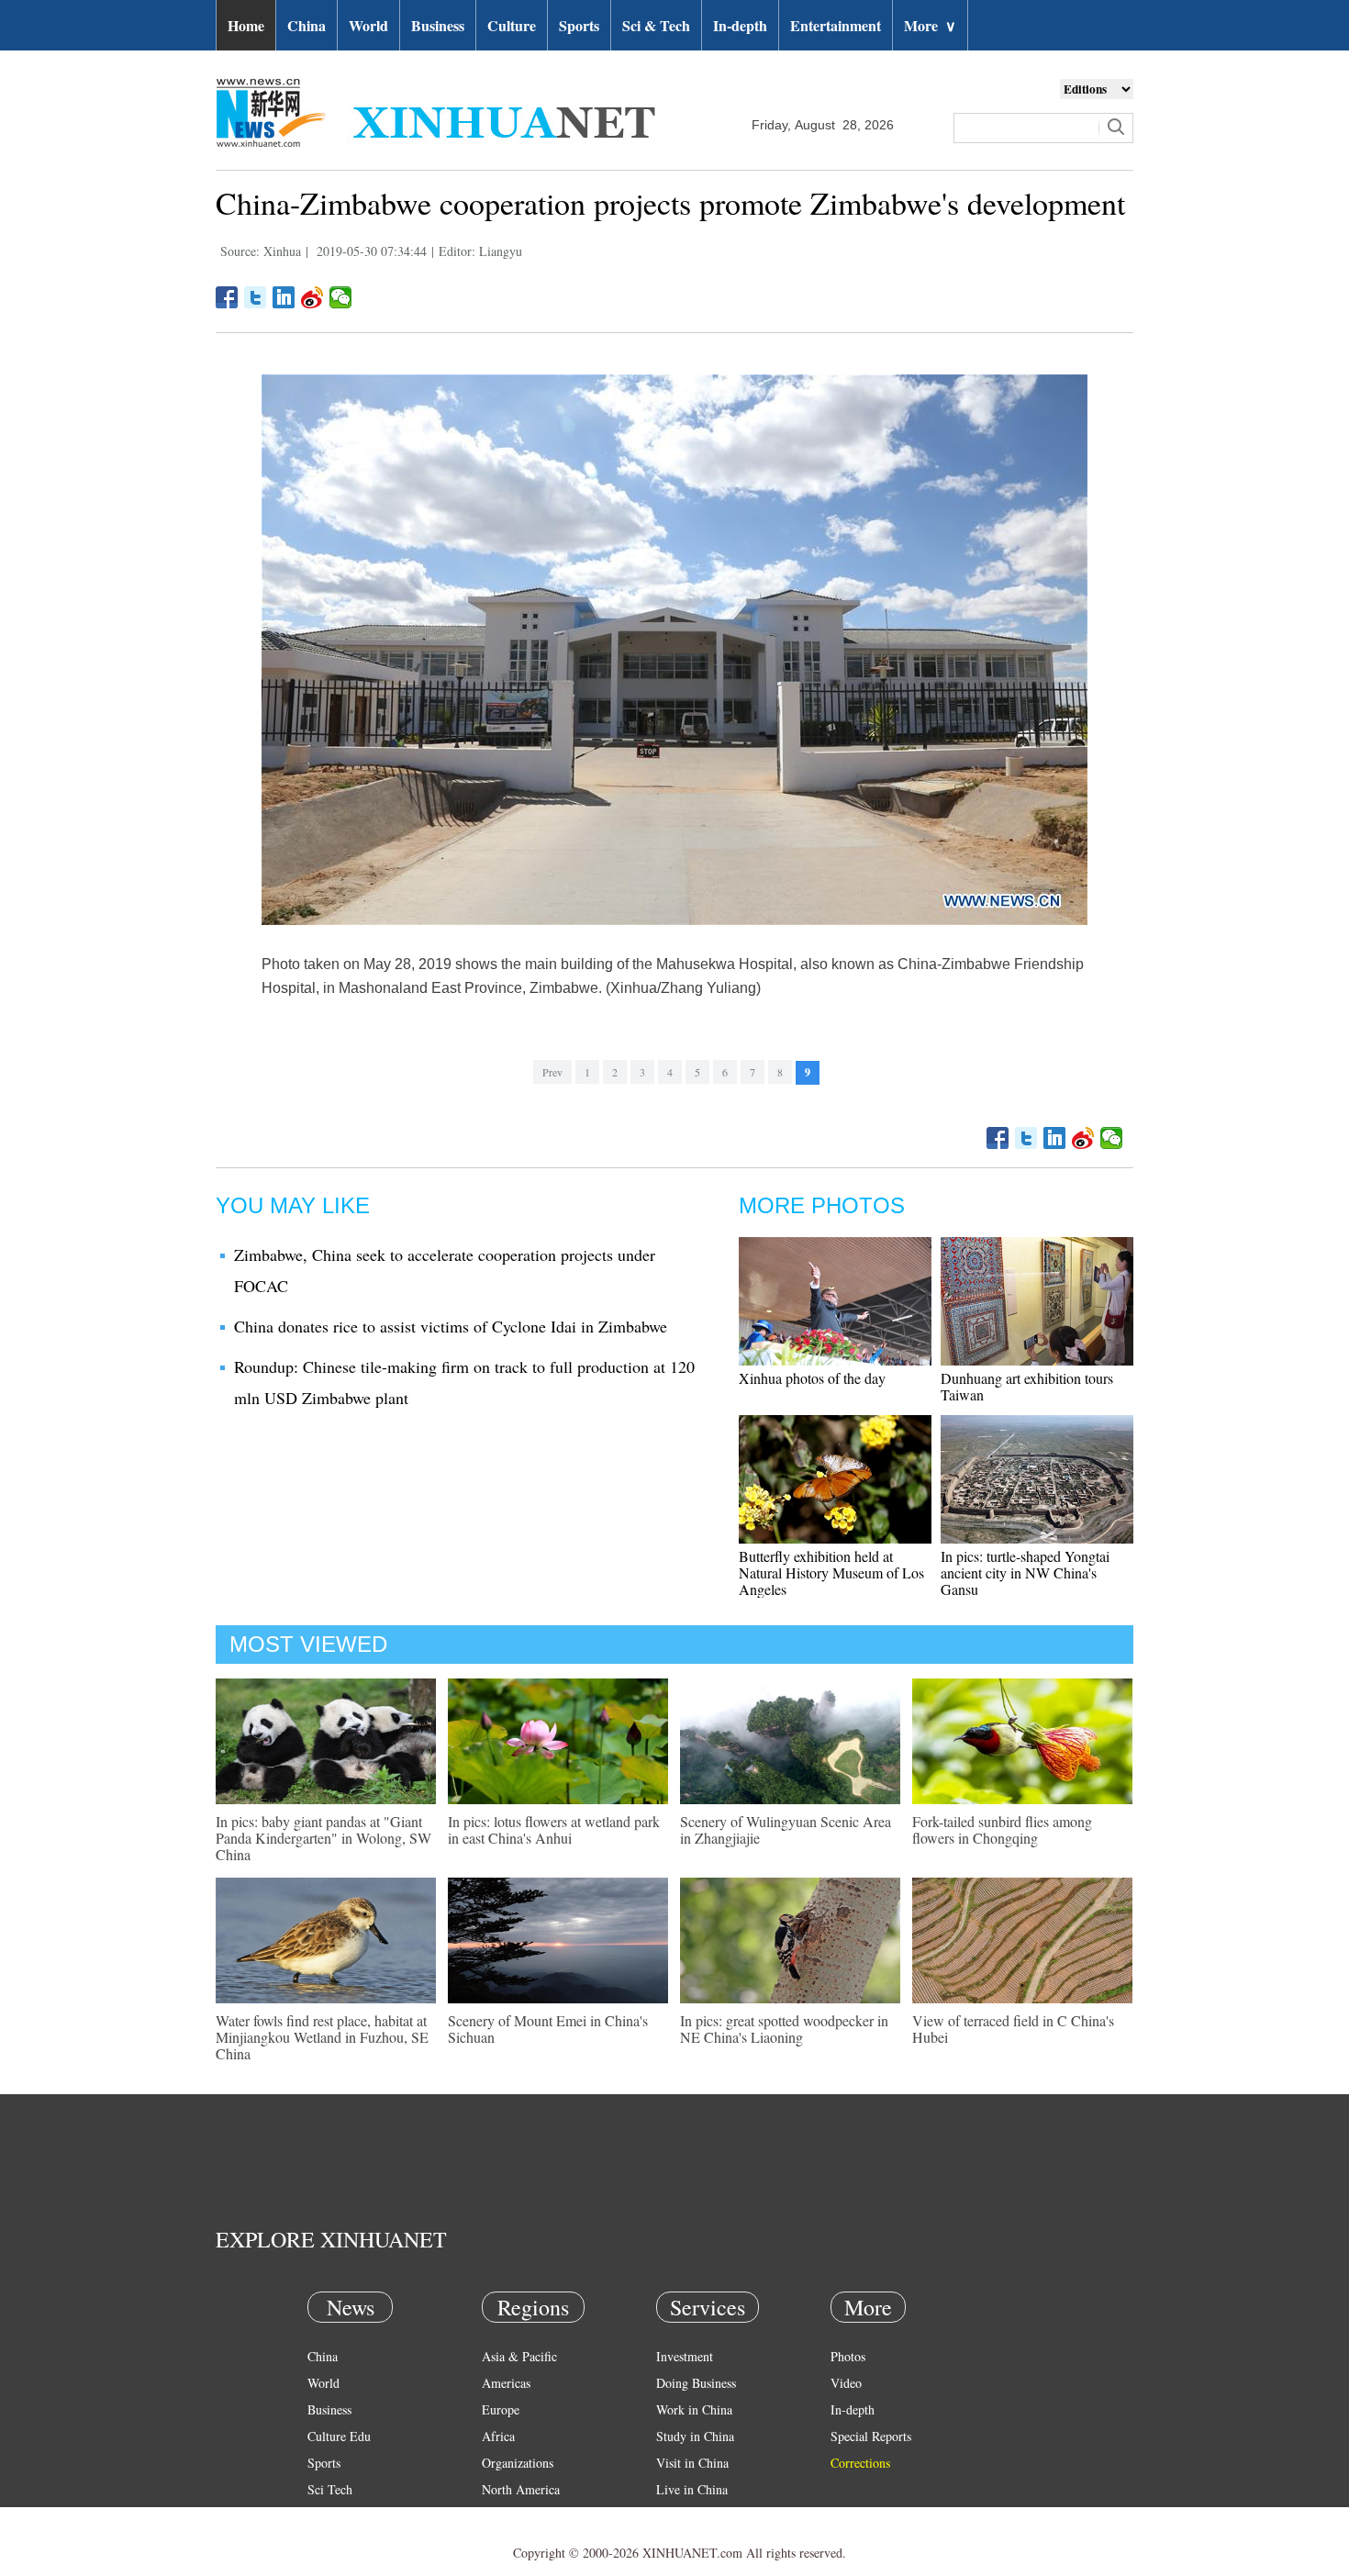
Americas (506, 2383)
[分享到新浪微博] (312, 297)
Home (246, 25)
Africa (498, 2436)
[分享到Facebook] (227, 297)
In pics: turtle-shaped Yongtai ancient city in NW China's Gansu (1025, 1572)
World (368, 25)
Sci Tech (330, 2489)
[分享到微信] (341, 297)
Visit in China (692, 2463)
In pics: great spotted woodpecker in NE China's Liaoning (784, 2029)
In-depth (740, 25)
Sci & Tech (656, 25)
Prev (552, 1072)
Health (324, 2516)
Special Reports (871, 2436)
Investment (685, 2356)
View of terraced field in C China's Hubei (1013, 2029)
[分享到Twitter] (256, 297)
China (307, 25)
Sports (579, 25)
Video (846, 2383)
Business (438, 25)
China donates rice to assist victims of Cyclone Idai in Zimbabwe (451, 1326)
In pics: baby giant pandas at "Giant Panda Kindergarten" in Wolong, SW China (323, 1838)
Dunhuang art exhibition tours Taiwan (1027, 1386)
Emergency (686, 2516)
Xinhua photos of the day (812, 1378)
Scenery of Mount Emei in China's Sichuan (548, 2029)
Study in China (695, 2436)
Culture (512, 25)
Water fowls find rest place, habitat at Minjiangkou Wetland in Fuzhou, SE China (322, 2037)
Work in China (694, 2409)
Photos (848, 2356)
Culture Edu (339, 2436)
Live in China (692, 2489)
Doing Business (696, 2383)
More (930, 25)
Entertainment (836, 25)
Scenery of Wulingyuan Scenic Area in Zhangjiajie (786, 1829)
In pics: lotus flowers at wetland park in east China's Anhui (554, 1829)
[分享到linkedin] (284, 297)
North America (521, 2489)
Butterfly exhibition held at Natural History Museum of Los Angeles (831, 1572)
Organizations (518, 2463)
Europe (501, 2409)
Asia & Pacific (519, 2356)
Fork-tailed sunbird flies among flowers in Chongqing (1002, 1829)
